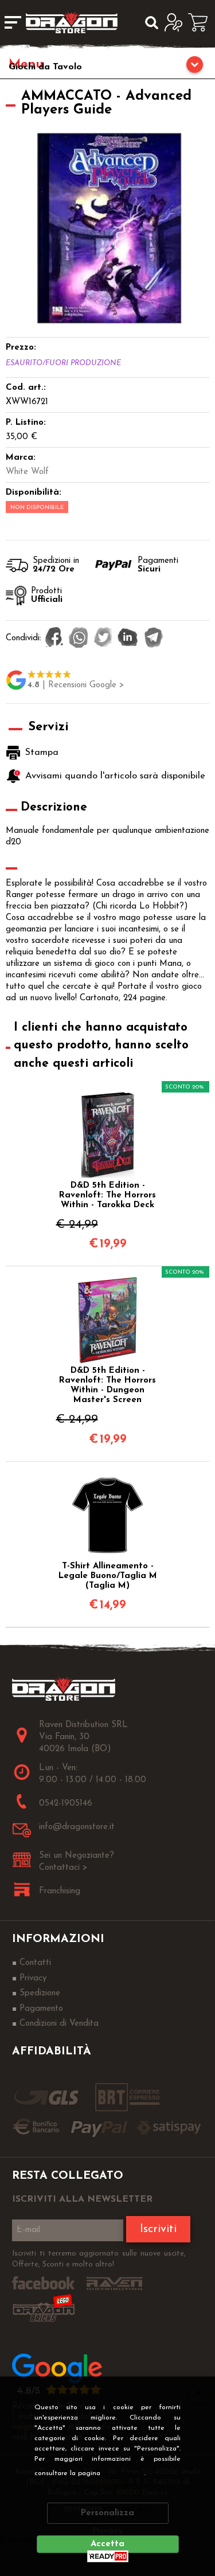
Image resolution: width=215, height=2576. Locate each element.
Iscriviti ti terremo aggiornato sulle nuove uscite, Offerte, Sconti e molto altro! (99, 2259)
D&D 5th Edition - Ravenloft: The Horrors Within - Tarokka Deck (107, 1195)
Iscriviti (158, 2229)
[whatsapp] (79, 639)
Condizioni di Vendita (59, 2024)
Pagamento (41, 2009)
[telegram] (154, 639)
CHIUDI (199, 2392)
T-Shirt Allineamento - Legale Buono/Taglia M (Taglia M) (108, 1576)
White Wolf (27, 472)
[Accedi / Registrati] (176, 22)
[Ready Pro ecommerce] (108, 2556)
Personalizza (107, 2513)
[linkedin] (128, 639)
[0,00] (202, 22)
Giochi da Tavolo (45, 67)
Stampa (42, 753)
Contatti (35, 1963)
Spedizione (40, 1993)
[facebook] (54, 639)
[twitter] (103, 639)
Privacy (126, 2473)
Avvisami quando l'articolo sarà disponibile (114, 776)
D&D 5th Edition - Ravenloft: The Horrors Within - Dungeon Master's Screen (107, 1385)
